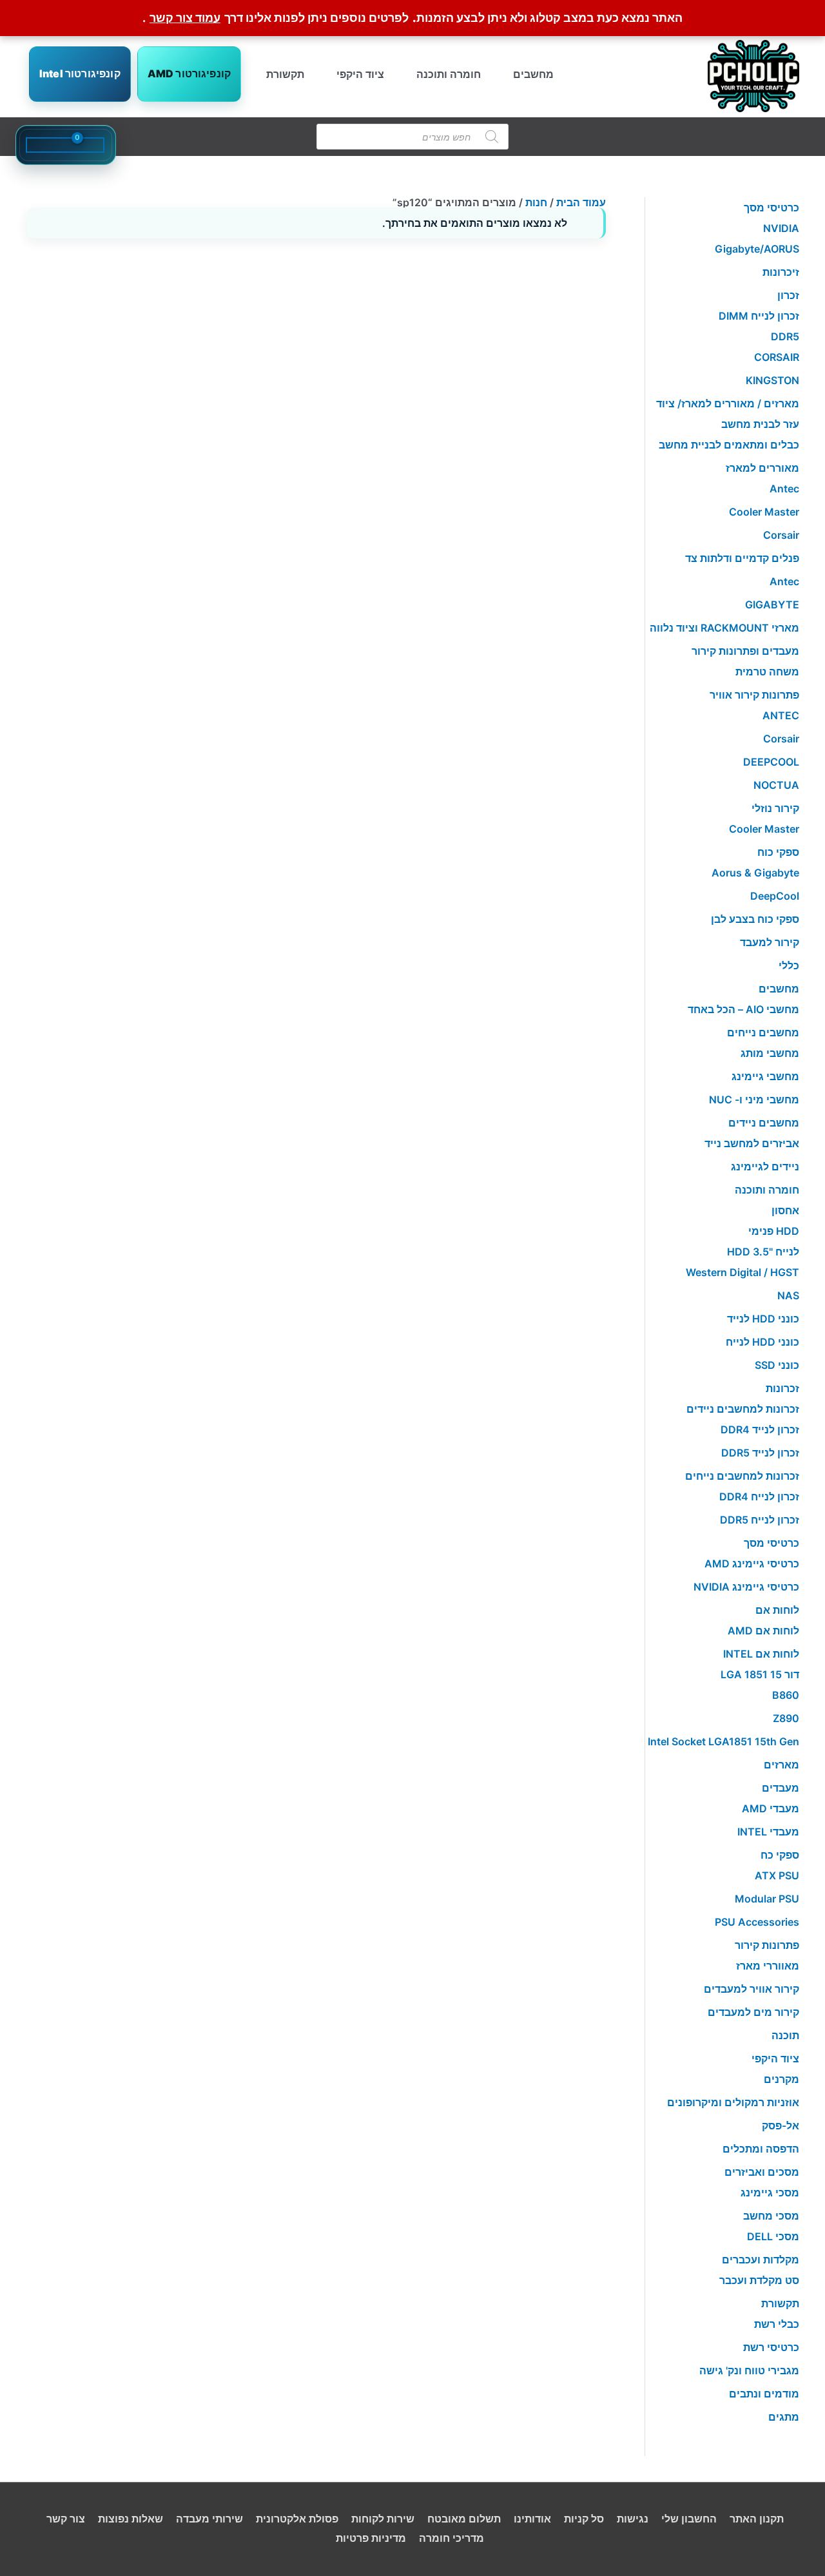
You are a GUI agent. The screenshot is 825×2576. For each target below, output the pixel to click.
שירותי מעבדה (209, 2519)
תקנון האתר (757, 2519)
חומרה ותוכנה (449, 74)
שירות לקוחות (383, 2519)
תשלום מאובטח (464, 2519)
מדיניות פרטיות (371, 2538)
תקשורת (285, 74)
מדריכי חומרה (451, 2538)
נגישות (633, 2519)
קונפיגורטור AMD (189, 73)
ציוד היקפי (360, 74)
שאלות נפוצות (131, 2519)
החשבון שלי (689, 2519)
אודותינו (532, 2519)
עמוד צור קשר (185, 18)
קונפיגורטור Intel (80, 73)
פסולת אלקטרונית (297, 2519)
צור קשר (66, 2519)
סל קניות (584, 2519)
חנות (536, 202)
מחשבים (533, 74)
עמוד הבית (581, 202)
